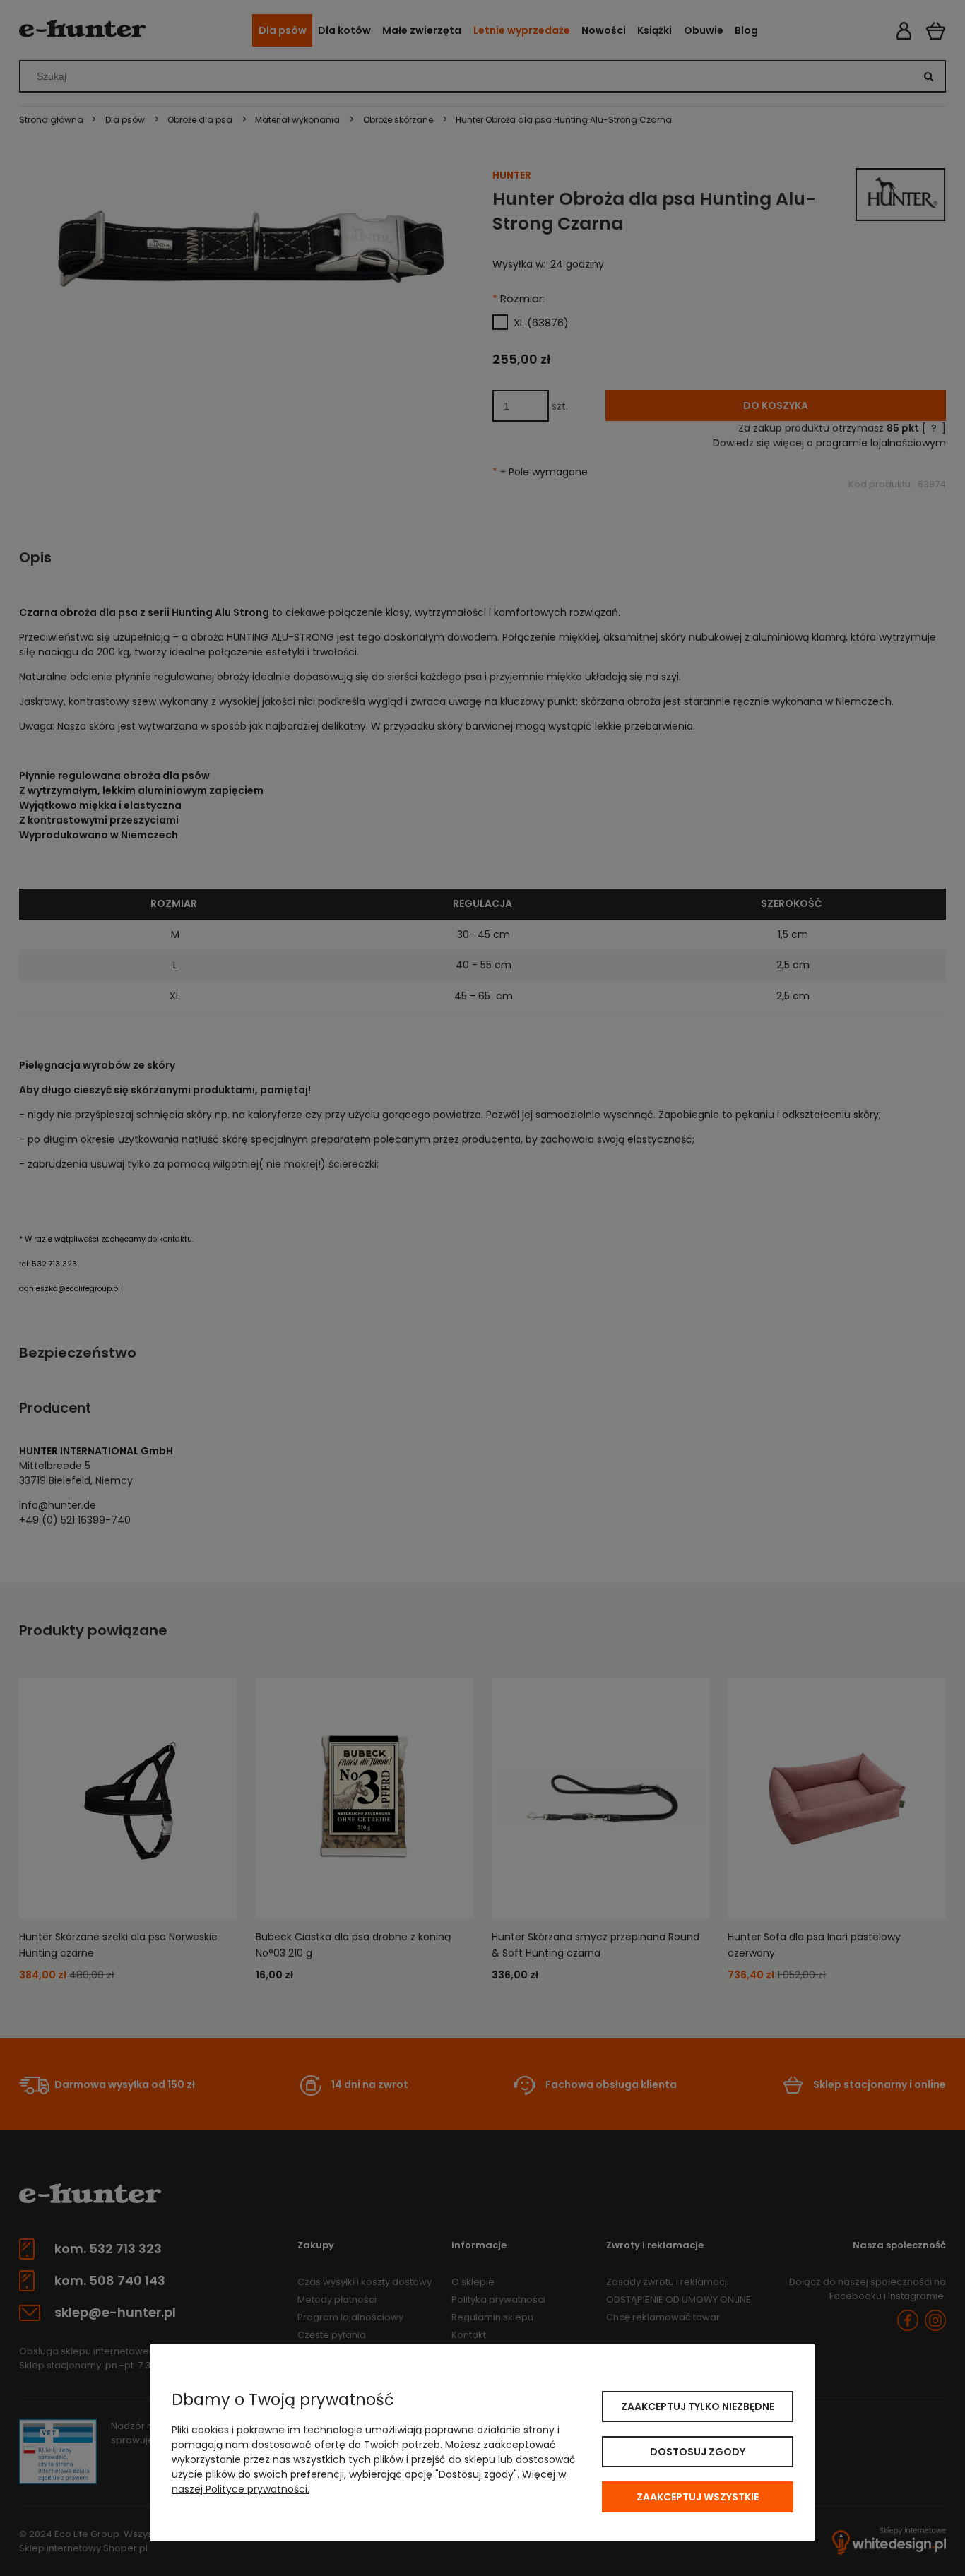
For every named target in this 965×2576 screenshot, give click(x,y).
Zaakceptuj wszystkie (698, 2497)
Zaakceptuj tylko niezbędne (698, 2406)
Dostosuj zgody (698, 2452)
